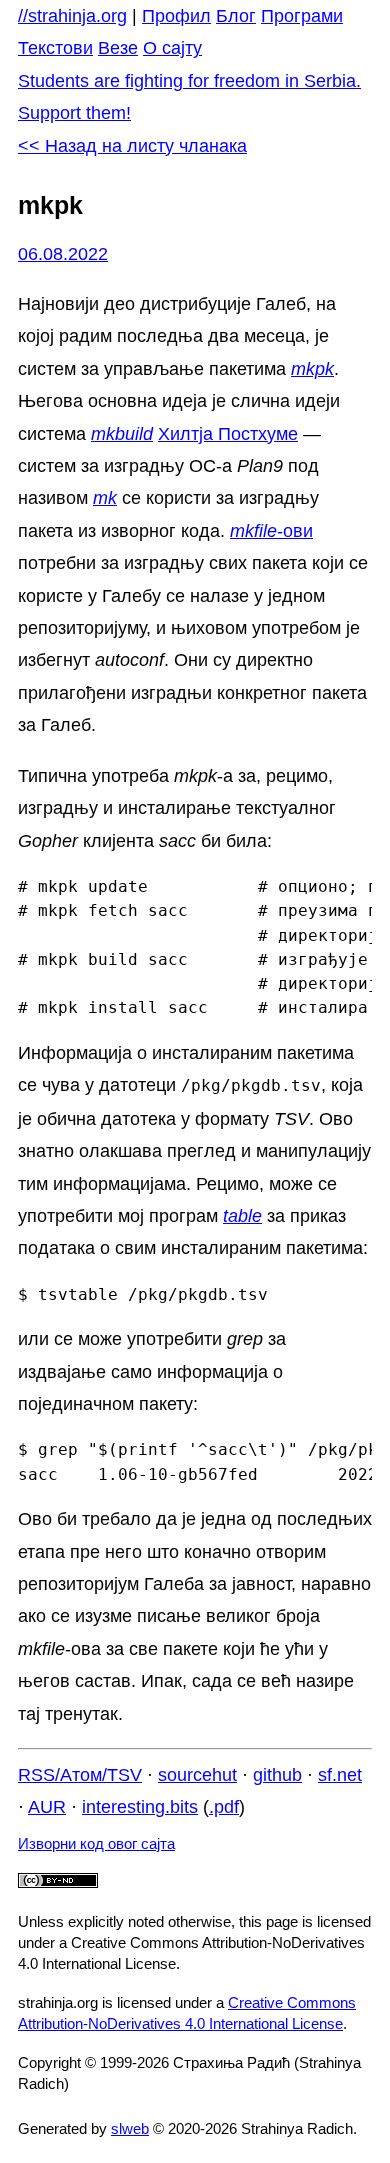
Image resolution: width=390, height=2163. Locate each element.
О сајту (172, 48)
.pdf (224, 1807)
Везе (118, 48)
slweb (130, 2128)
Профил (176, 16)
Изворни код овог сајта (96, 1843)
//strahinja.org (72, 16)
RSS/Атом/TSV (80, 1775)
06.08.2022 (63, 254)
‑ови (271, 531)
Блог (236, 16)
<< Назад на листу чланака (132, 146)
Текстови (55, 48)
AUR (47, 1807)
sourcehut (197, 1775)
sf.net (340, 1775)
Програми (302, 16)
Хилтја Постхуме (228, 434)
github (277, 1775)
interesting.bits (140, 1807)
